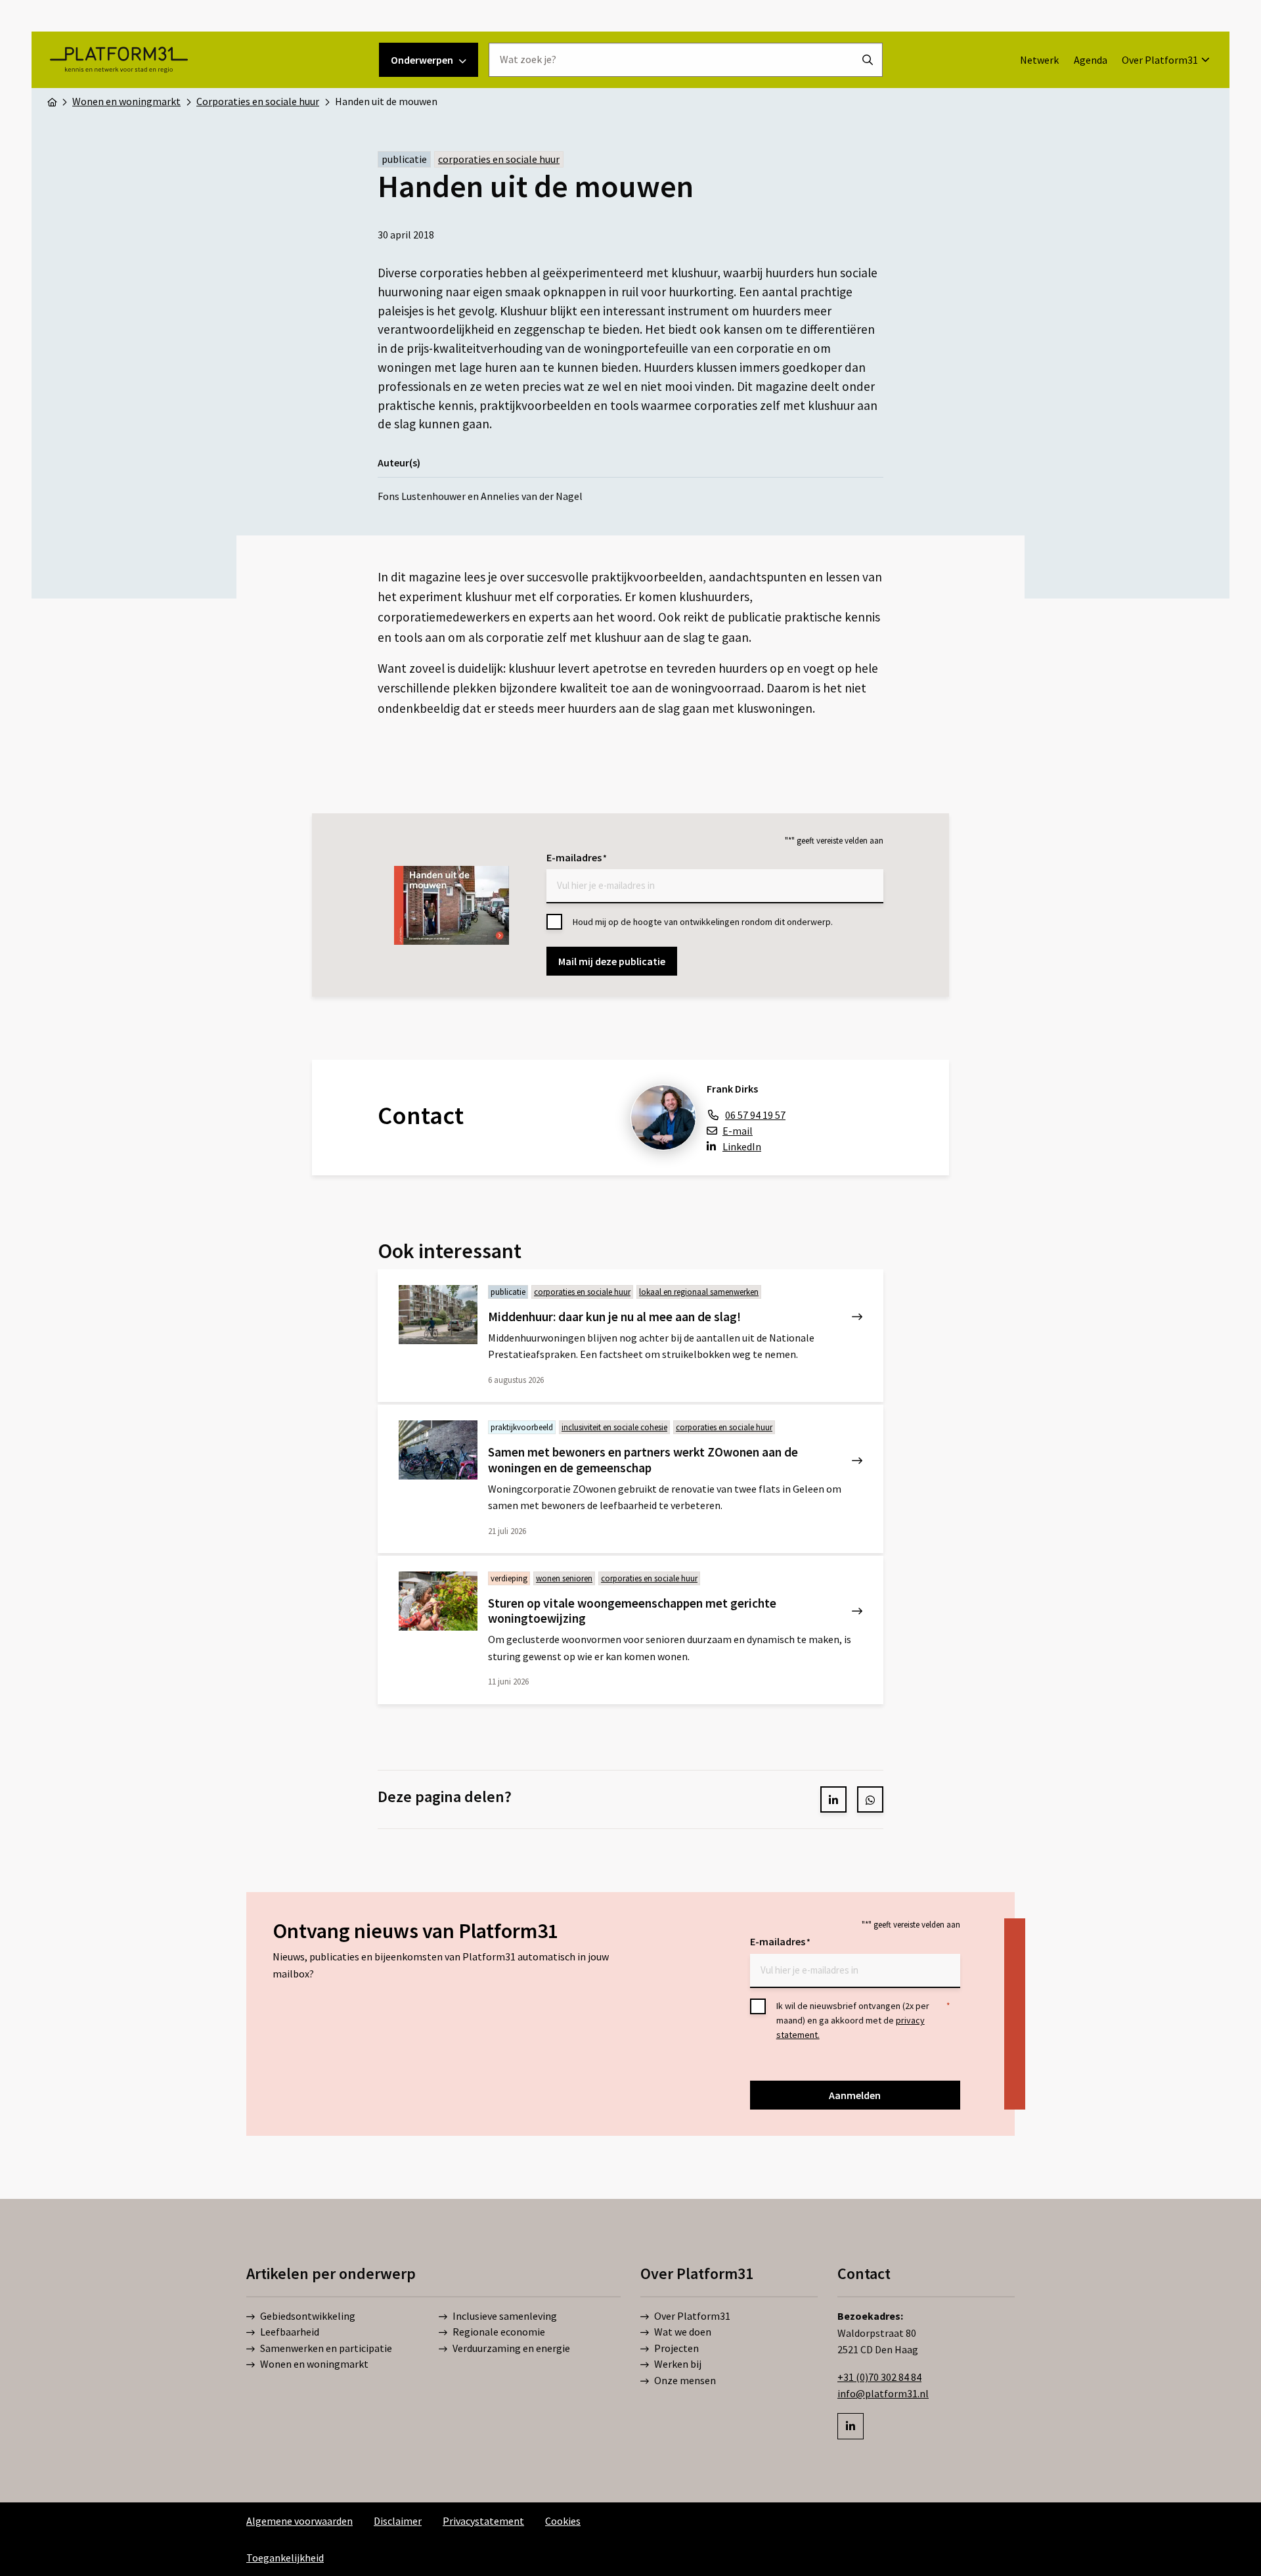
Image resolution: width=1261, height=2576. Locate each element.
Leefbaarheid (290, 2332)
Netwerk (1039, 60)
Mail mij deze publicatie (612, 961)
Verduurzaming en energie (511, 2348)
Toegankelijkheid (285, 2558)
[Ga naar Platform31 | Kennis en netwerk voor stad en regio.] (52, 101)
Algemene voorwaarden (299, 2521)
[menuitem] (1039, 60)
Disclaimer (398, 2521)
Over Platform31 (1160, 60)
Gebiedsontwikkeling (308, 2316)
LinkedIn (742, 1146)
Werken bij (678, 2364)
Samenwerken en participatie (326, 2348)
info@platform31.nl (883, 2393)
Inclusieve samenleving (505, 2316)
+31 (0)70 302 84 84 (879, 2377)
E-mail (738, 1131)
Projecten (676, 2348)
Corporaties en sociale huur (499, 159)
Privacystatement (483, 2521)
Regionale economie (499, 2332)
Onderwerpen (422, 60)
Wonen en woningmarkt (314, 2364)
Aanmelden (855, 2095)
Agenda (1091, 60)
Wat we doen (683, 2332)
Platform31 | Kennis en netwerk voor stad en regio (119, 60)
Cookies (563, 2521)
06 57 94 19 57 (755, 1115)
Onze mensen (685, 2380)
